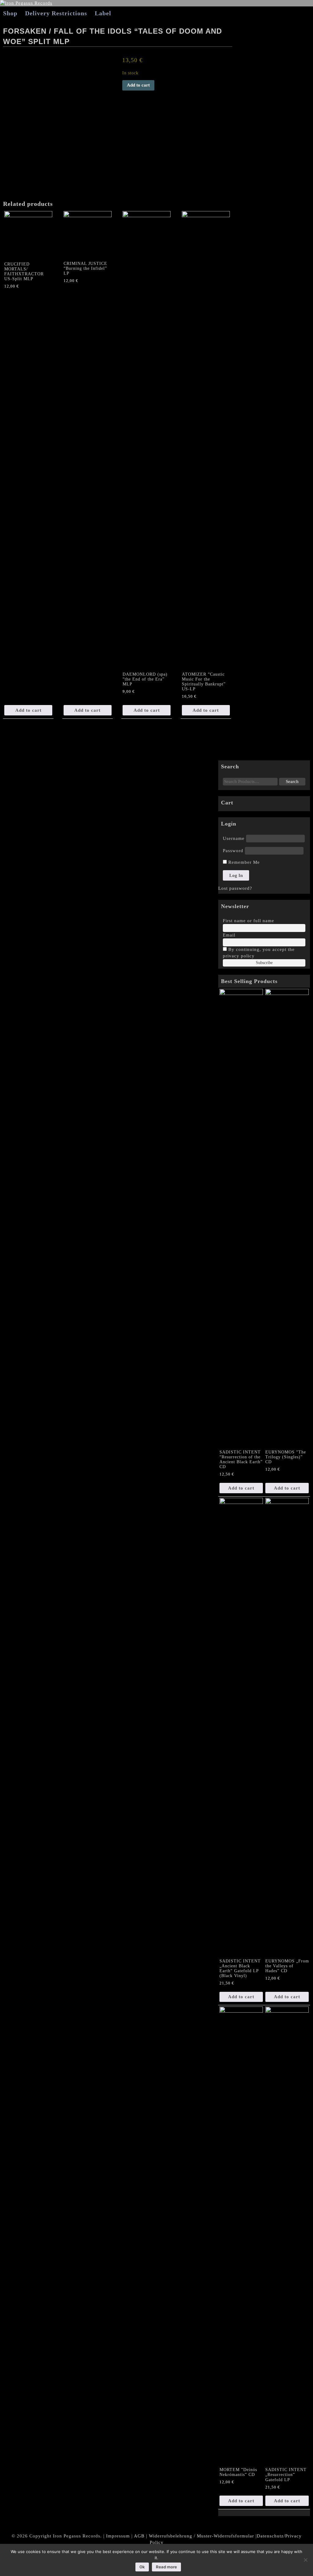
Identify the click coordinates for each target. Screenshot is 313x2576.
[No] (305, 2560)
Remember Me (243, 862)
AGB (139, 2536)
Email (229, 935)
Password (233, 851)
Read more (166, 2567)
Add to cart (138, 85)
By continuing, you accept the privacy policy (259, 953)
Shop (10, 13)
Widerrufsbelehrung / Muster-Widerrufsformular (201, 2536)
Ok (142, 2567)
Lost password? (235, 888)
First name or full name (249, 921)
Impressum (118, 2536)
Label (103, 13)
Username (234, 838)
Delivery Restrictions (56, 13)
